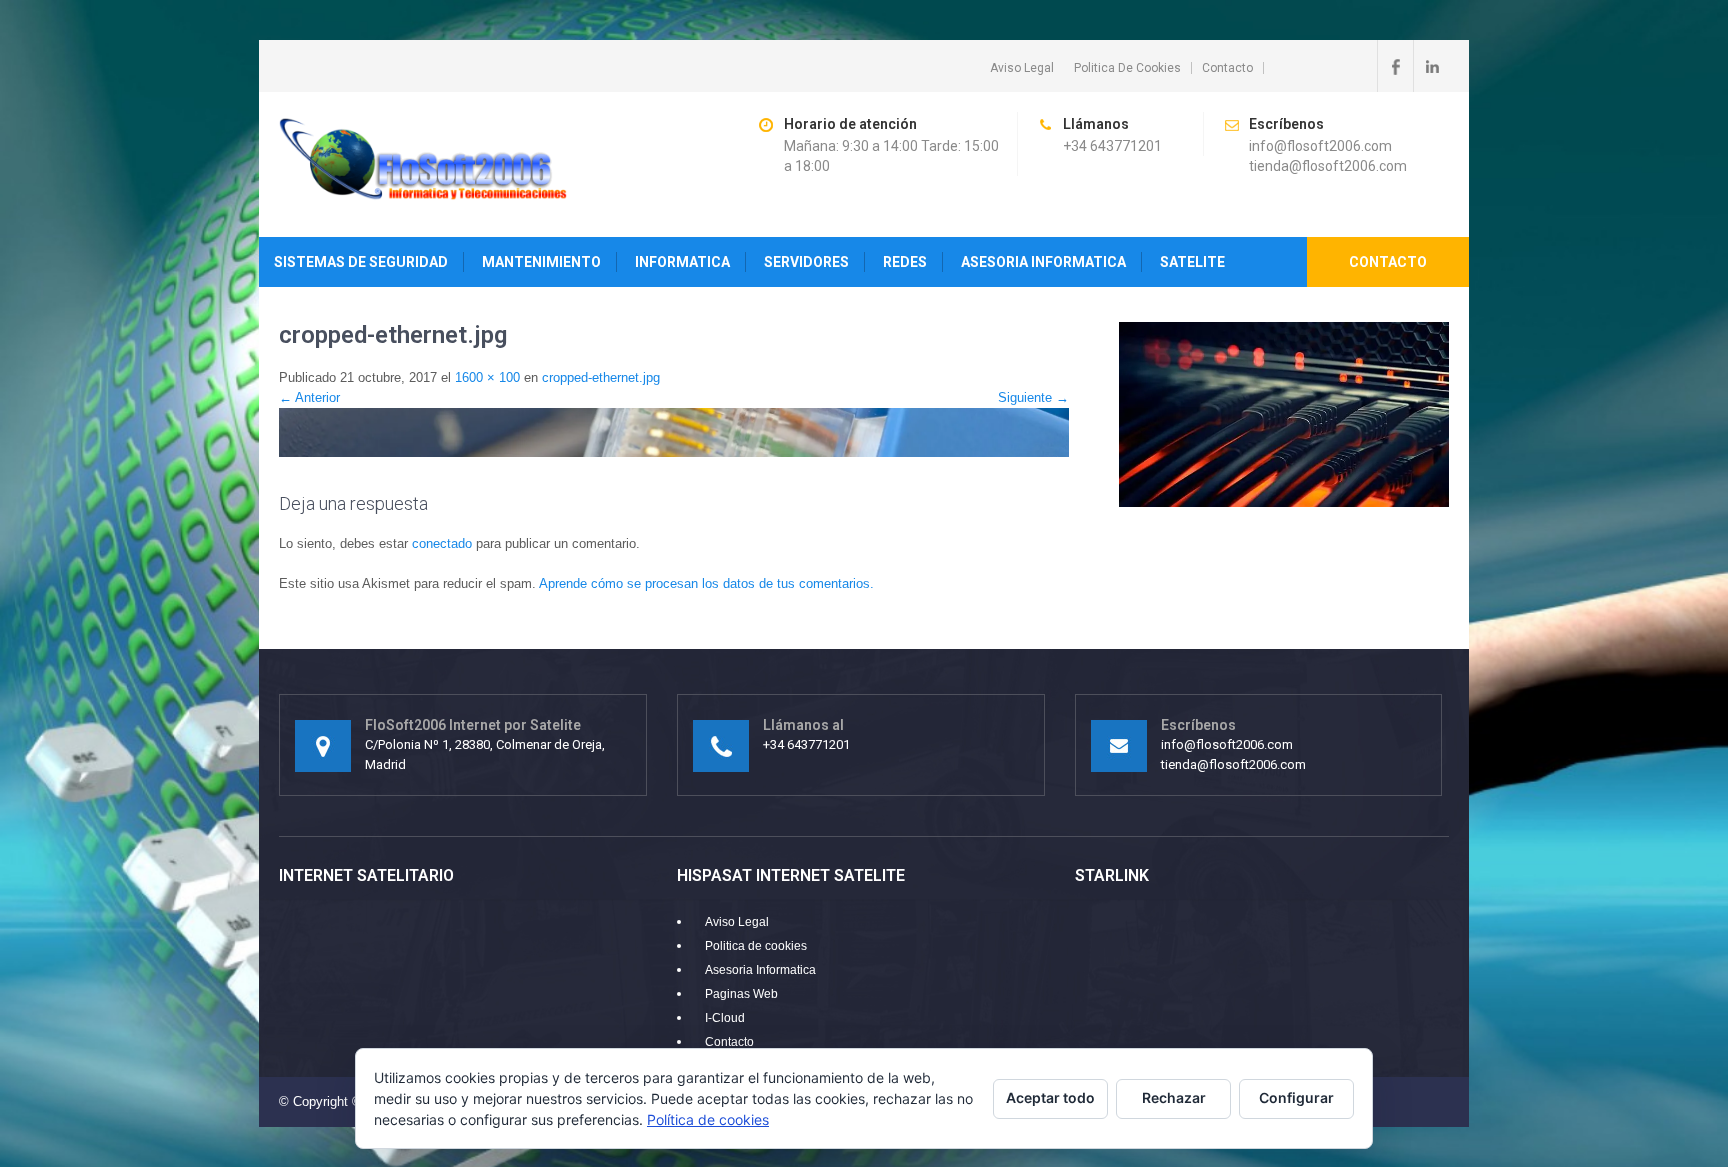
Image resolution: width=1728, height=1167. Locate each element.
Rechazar (1174, 1097)
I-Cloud (725, 1018)
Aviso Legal (1022, 68)
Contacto (1227, 68)
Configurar (1296, 1097)
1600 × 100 (487, 377)
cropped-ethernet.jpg (601, 377)
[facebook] (1395, 66)
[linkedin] (1431, 66)
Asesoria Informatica (760, 970)
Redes (905, 262)
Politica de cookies (1127, 68)
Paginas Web (741, 994)
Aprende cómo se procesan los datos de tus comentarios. (706, 583)
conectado (442, 543)
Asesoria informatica (1043, 262)
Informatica (682, 262)
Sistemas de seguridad (361, 262)
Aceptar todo (1050, 1097)
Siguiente (1033, 397)
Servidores (806, 262)
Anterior (309, 397)
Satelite (1192, 262)
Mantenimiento (541, 262)
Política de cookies (708, 1119)
